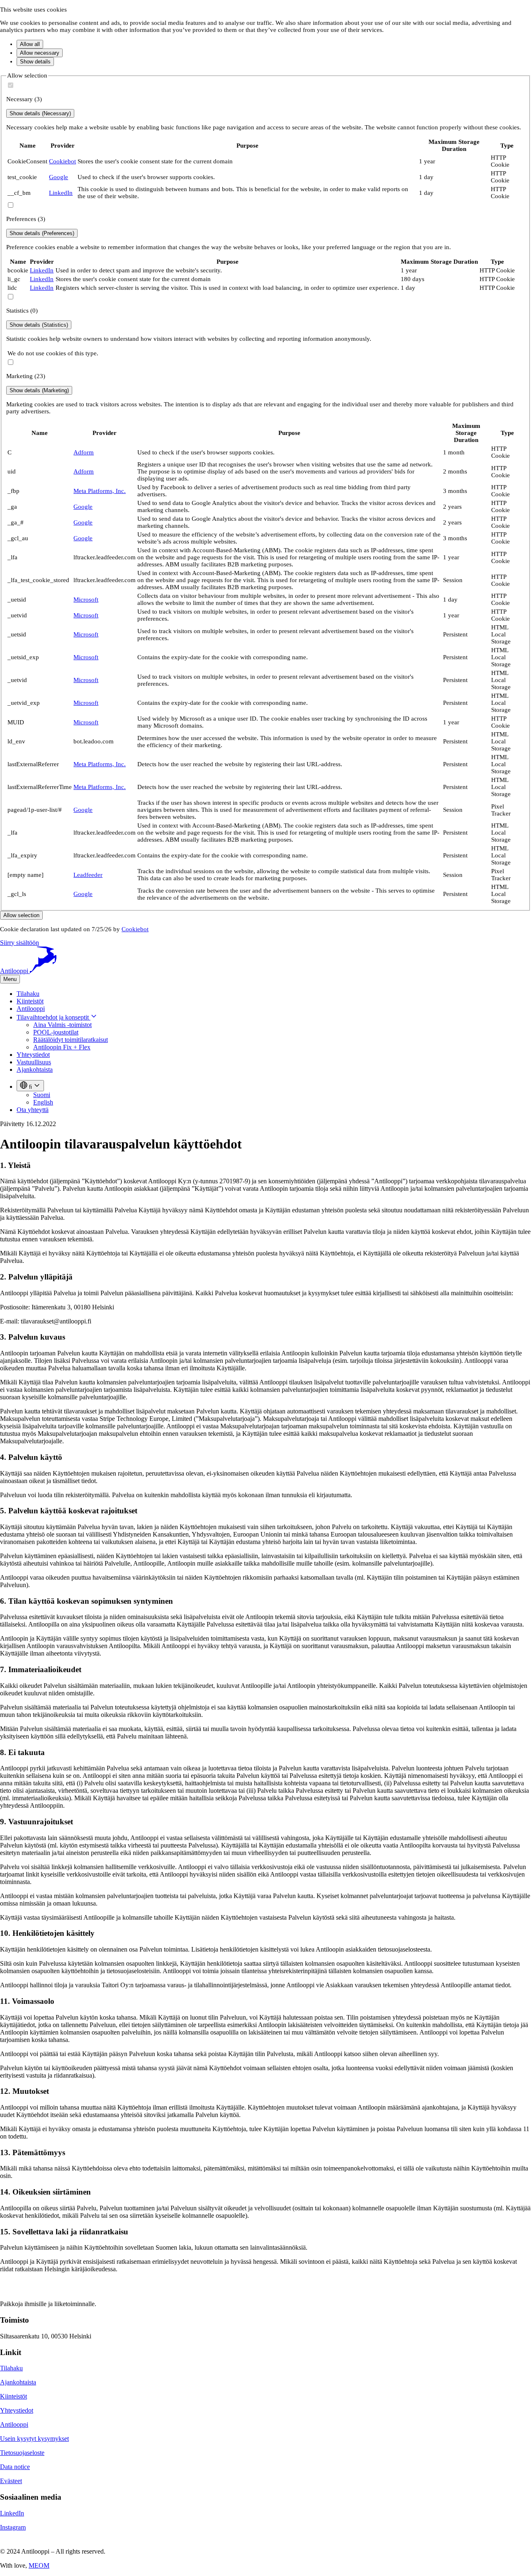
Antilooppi (31, 1009)
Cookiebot (62, 161)
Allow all (30, 44)
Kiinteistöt (30, 1001)
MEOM (39, 2565)
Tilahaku (28, 994)
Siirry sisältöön (19, 943)
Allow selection (21, 915)
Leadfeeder (88, 875)
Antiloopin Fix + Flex (62, 1047)
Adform (84, 452)
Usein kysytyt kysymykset (34, 2439)
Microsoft (86, 600)
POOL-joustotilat (56, 1032)
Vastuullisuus (34, 1062)
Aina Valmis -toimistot (62, 1025)
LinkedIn (61, 193)
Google (58, 177)
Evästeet (11, 2481)
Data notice (15, 2467)
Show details (35, 62)
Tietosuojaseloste (22, 2453)
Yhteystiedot (33, 1055)
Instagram (13, 2527)
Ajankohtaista (35, 1069)
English (43, 1102)
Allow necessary (40, 53)
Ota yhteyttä (33, 1110)
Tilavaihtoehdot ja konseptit (54, 1017)
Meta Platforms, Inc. (100, 491)
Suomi (42, 1095)
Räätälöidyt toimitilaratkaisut (71, 1040)
